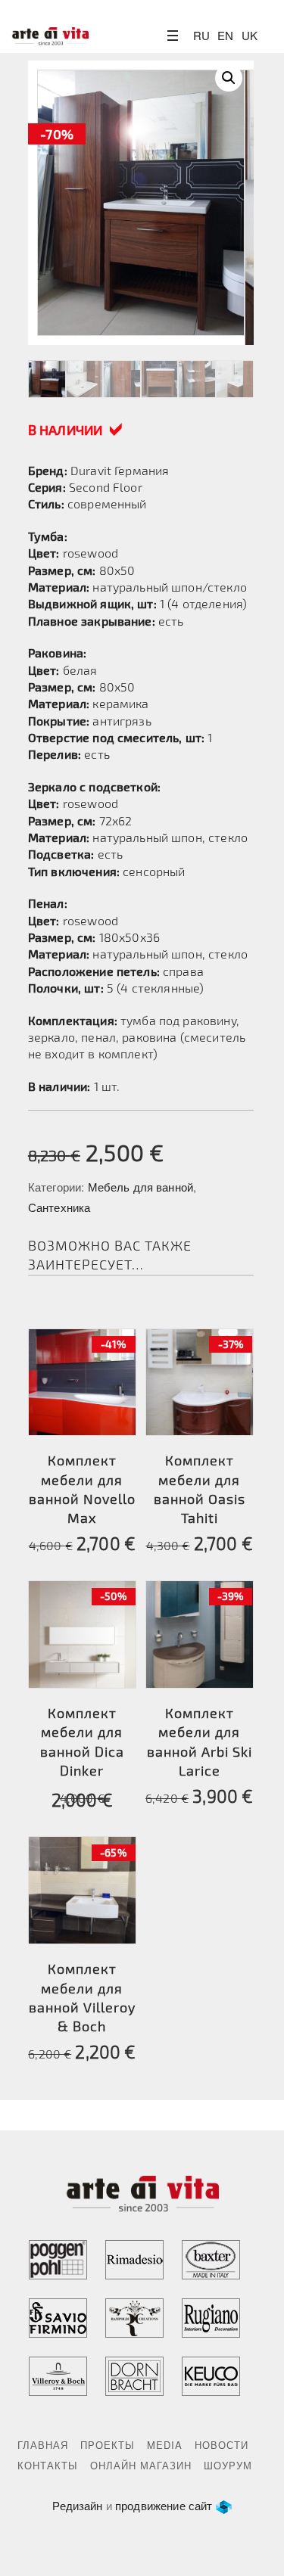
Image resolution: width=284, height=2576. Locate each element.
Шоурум (228, 2465)
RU (201, 35)
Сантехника (59, 1207)
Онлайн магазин (141, 2465)
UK (250, 35)
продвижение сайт (164, 2505)
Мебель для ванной (141, 1187)
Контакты (48, 2465)
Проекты (108, 2445)
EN (225, 35)
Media (165, 2445)
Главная (43, 2445)
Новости (222, 2445)
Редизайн (77, 2505)
